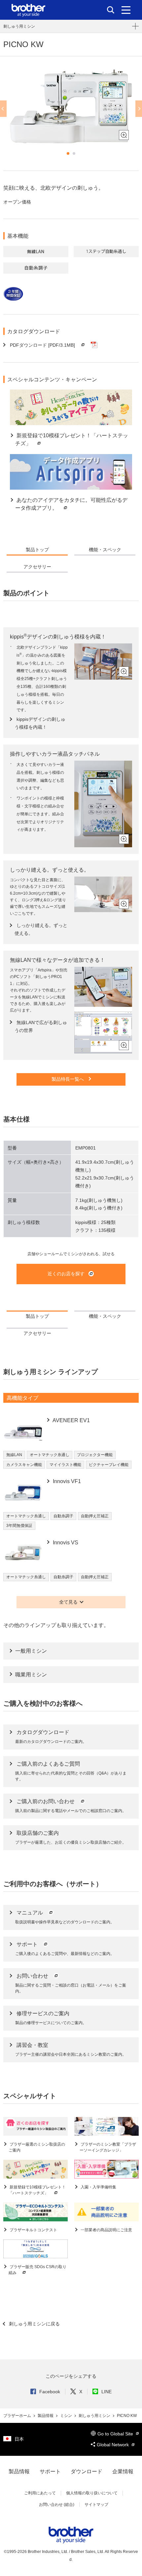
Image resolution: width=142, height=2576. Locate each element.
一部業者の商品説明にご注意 (106, 2230)
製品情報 (46, 2416)
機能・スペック (105, 550)
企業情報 (123, 2471)
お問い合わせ (33, 1976)
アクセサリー (37, 567)
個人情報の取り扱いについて (92, 2493)
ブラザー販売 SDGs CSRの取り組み (37, 2270)
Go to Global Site (116, 2434)
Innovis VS (65, 1543)
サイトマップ (96, 2505)
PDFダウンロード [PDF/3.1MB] (42, 345)
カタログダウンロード (43, 1732)
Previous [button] (3, 109)
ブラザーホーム (18, 2416)
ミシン (67, 2416)
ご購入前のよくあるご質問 (48, 1764)
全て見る (68, 1602)
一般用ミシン (31, 1651)
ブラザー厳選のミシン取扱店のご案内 (37, 2147)
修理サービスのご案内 (43, 2013)
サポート (28, 1944)
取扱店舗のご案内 (38, 1833)
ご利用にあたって (40, 2493)
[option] (71, 106)
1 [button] (68, 153)
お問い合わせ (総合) (57, 2505)
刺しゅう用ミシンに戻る (34, 2324)
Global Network (113, 2445)
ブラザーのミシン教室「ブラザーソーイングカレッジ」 (108, 2147)
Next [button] (139, 109)
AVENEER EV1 (71, 1420)
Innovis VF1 (66, 1481)
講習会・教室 (32, 2045)
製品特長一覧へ (68, 1079)
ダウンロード (87, 2471)
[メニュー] (126, 10)
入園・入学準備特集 (98, 2187)
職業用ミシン (31, 1675)
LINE (106, 2392)
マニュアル (30, 1913)
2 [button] (74, 153)
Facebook (50, 2392)
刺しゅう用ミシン (19, 26)
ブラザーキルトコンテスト (33, 2230)
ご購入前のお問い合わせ (46, 1801)
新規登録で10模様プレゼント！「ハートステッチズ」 (37, 2190)
